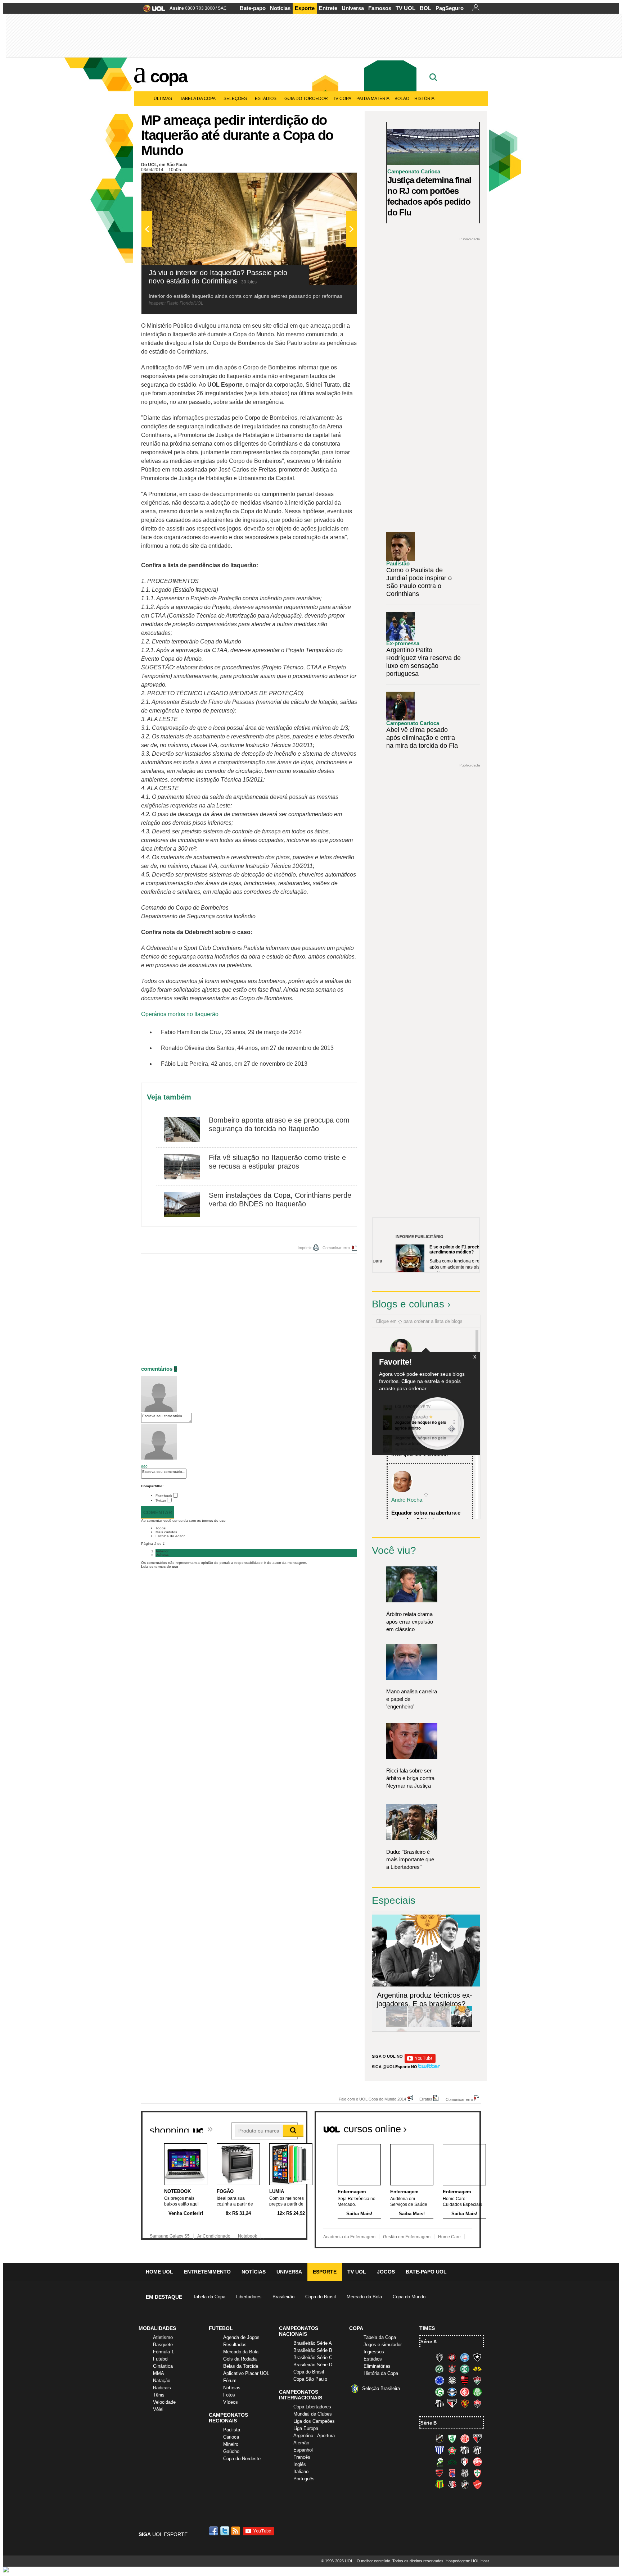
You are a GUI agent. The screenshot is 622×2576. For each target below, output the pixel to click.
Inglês (300, 2464)
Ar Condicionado (214, 2236)
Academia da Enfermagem (349, 2237)
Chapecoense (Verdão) (440, 2369)
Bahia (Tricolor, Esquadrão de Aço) (465, 2357)
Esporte (305, 8)
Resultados (235, 2345)
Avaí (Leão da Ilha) (440, 2450)
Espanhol (303, 2450)
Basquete (163, 2345)
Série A (429, 2342)
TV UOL (405, 8)
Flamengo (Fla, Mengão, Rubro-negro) (465, 2380)
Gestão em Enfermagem (407, 2237)
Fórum (230, 2381)
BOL (425, 8)
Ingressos (374, 2352)
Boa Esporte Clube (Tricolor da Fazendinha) (452, 2450)
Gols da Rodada (240, 2359)
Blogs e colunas (408, 1304)
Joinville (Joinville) (465, 2462)
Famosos (380, 8)
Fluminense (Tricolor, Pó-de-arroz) (477, 2380)
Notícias (280, 8)
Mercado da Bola (364, 2297)
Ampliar (334, 182)
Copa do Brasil (321, 2297)
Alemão (301, 2443)
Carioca (231, 2437)
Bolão (402, 99)
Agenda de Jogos (241, 2337)
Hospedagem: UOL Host (467, 2561)
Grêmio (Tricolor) (452, 2392)
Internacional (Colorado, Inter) (465, 2392)
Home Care (449, 2237)
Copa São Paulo (310, 2379)
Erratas (426, 2099)
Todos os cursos (456, 2126)
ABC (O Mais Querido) (440, 2439)
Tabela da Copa (198, 99)
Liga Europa (306, 2428)
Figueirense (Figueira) (452, 2380)
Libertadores (249, 2297)
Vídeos (231, 2402)
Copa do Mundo (409, 2297)
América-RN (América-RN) (465, 2439)
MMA (159, 2373)
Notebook (247, 2236)
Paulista (232, 2430)
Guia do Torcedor (306, 99)
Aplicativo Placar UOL (246, 2373)
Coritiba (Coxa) (465, 2369)
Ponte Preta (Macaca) (465, 2473)
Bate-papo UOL (426, 2272)
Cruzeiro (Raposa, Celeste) (440, 2380)
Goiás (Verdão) (440, 2392)
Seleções (235, 99)
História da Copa (381, 2373)
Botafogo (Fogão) (477, 2357)
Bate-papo (253, 8)
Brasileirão (283, 2297)
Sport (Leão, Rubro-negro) (465, 2403)
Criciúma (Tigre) (477, 2369)
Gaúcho (231, 2451)
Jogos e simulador (383, 2345)
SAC (222, 8)
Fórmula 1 (163, 2352)
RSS (236, 2531)
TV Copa (342, 99)
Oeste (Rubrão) (440, 2473)
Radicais (162, 2388)
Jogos (386, 2272)
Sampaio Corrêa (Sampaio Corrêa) (440, 2485)
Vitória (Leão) (477, 2403)
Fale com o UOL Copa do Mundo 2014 (372, 2099)
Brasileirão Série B (313, 2350)
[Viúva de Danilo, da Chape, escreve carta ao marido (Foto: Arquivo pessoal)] (440, 2026)
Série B (429, 2423)
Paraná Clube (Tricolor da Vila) (452, 2473)
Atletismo (163, 2337)
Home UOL (159, 2272)
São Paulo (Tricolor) (452, 2403)
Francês (302, 2457)
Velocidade (164, 2402)
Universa (353, 8)
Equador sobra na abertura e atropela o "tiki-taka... (426, 1516)
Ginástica (163, 2366)
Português (304, 2479)
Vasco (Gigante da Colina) (465, 2485)
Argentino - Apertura (314, 2436)
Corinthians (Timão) (452, 2369)
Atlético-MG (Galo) (440, 2357)
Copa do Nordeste (242, 2459)
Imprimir (305, 1248)
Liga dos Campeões (314, 2421)
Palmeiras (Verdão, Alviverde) (477, 2392)
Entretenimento (207, 2272)
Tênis (159, 2395)
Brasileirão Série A (313, 2343)
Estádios (266, 99)
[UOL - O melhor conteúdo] (152, 11)
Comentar (158, 1512)
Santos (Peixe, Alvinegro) (440, 2403)
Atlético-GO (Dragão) (477, 2439)
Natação (162, 2381)
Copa (168, 76)
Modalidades (157, 2328)
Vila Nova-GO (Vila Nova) (477, 2485)
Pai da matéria (373, 99)
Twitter (161, 1500)
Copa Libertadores (312, 2407)
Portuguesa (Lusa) (477, 2473)
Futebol (161, 2359)
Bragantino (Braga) (465, 2450)
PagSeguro (450, 8)
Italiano (301, 2472)
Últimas (163, 99)
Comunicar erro (336, 1248)
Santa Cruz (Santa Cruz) (452, 2485)
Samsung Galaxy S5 (170, 2236)
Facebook (164, 1496)
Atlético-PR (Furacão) (452, 2357)
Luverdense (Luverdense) (440, 2462)
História (424, 99)
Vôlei (158, 2409)
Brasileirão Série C (313, 2357)
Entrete (328, 8)
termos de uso (214, 1521)
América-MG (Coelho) (452, 2439)
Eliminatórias (377, 2366)
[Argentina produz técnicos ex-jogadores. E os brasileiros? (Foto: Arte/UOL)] (461, 2026)
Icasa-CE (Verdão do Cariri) (452, 2462)
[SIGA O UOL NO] (420, 2061)
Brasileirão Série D (313, 2365)
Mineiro (231, 2444)
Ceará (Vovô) (477, 2450)
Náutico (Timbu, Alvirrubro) (477, 2462)
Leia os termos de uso (160, 1567)
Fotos (229, 2395)
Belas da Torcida (241, 2366)
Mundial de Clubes (313, 2414)
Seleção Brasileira (381, 2388)
